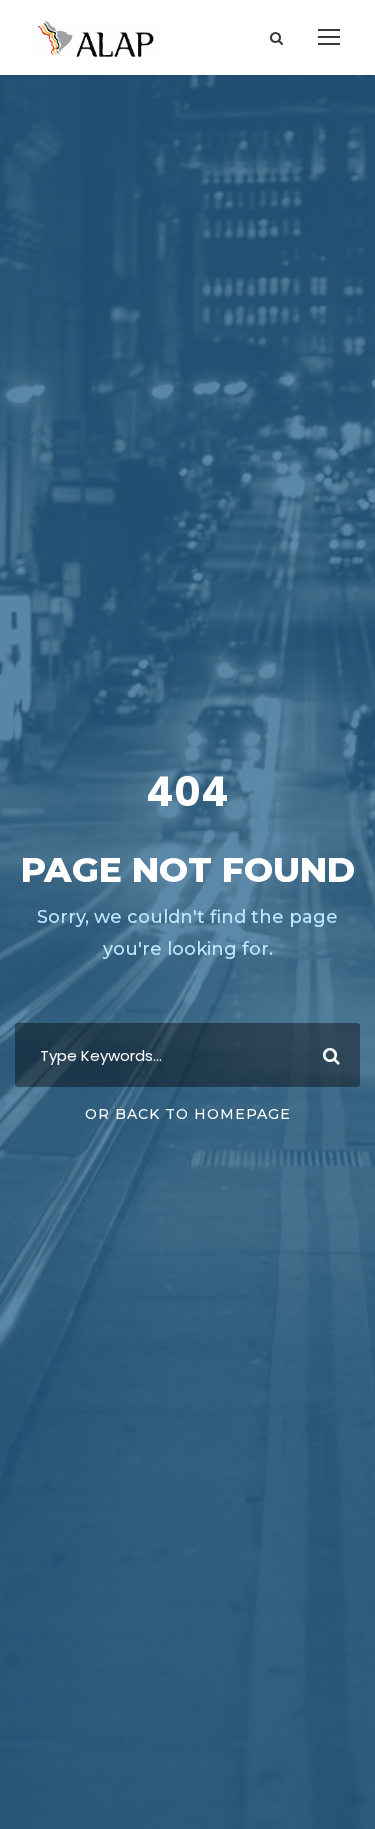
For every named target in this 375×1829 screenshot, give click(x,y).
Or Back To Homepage (188, 1114)
